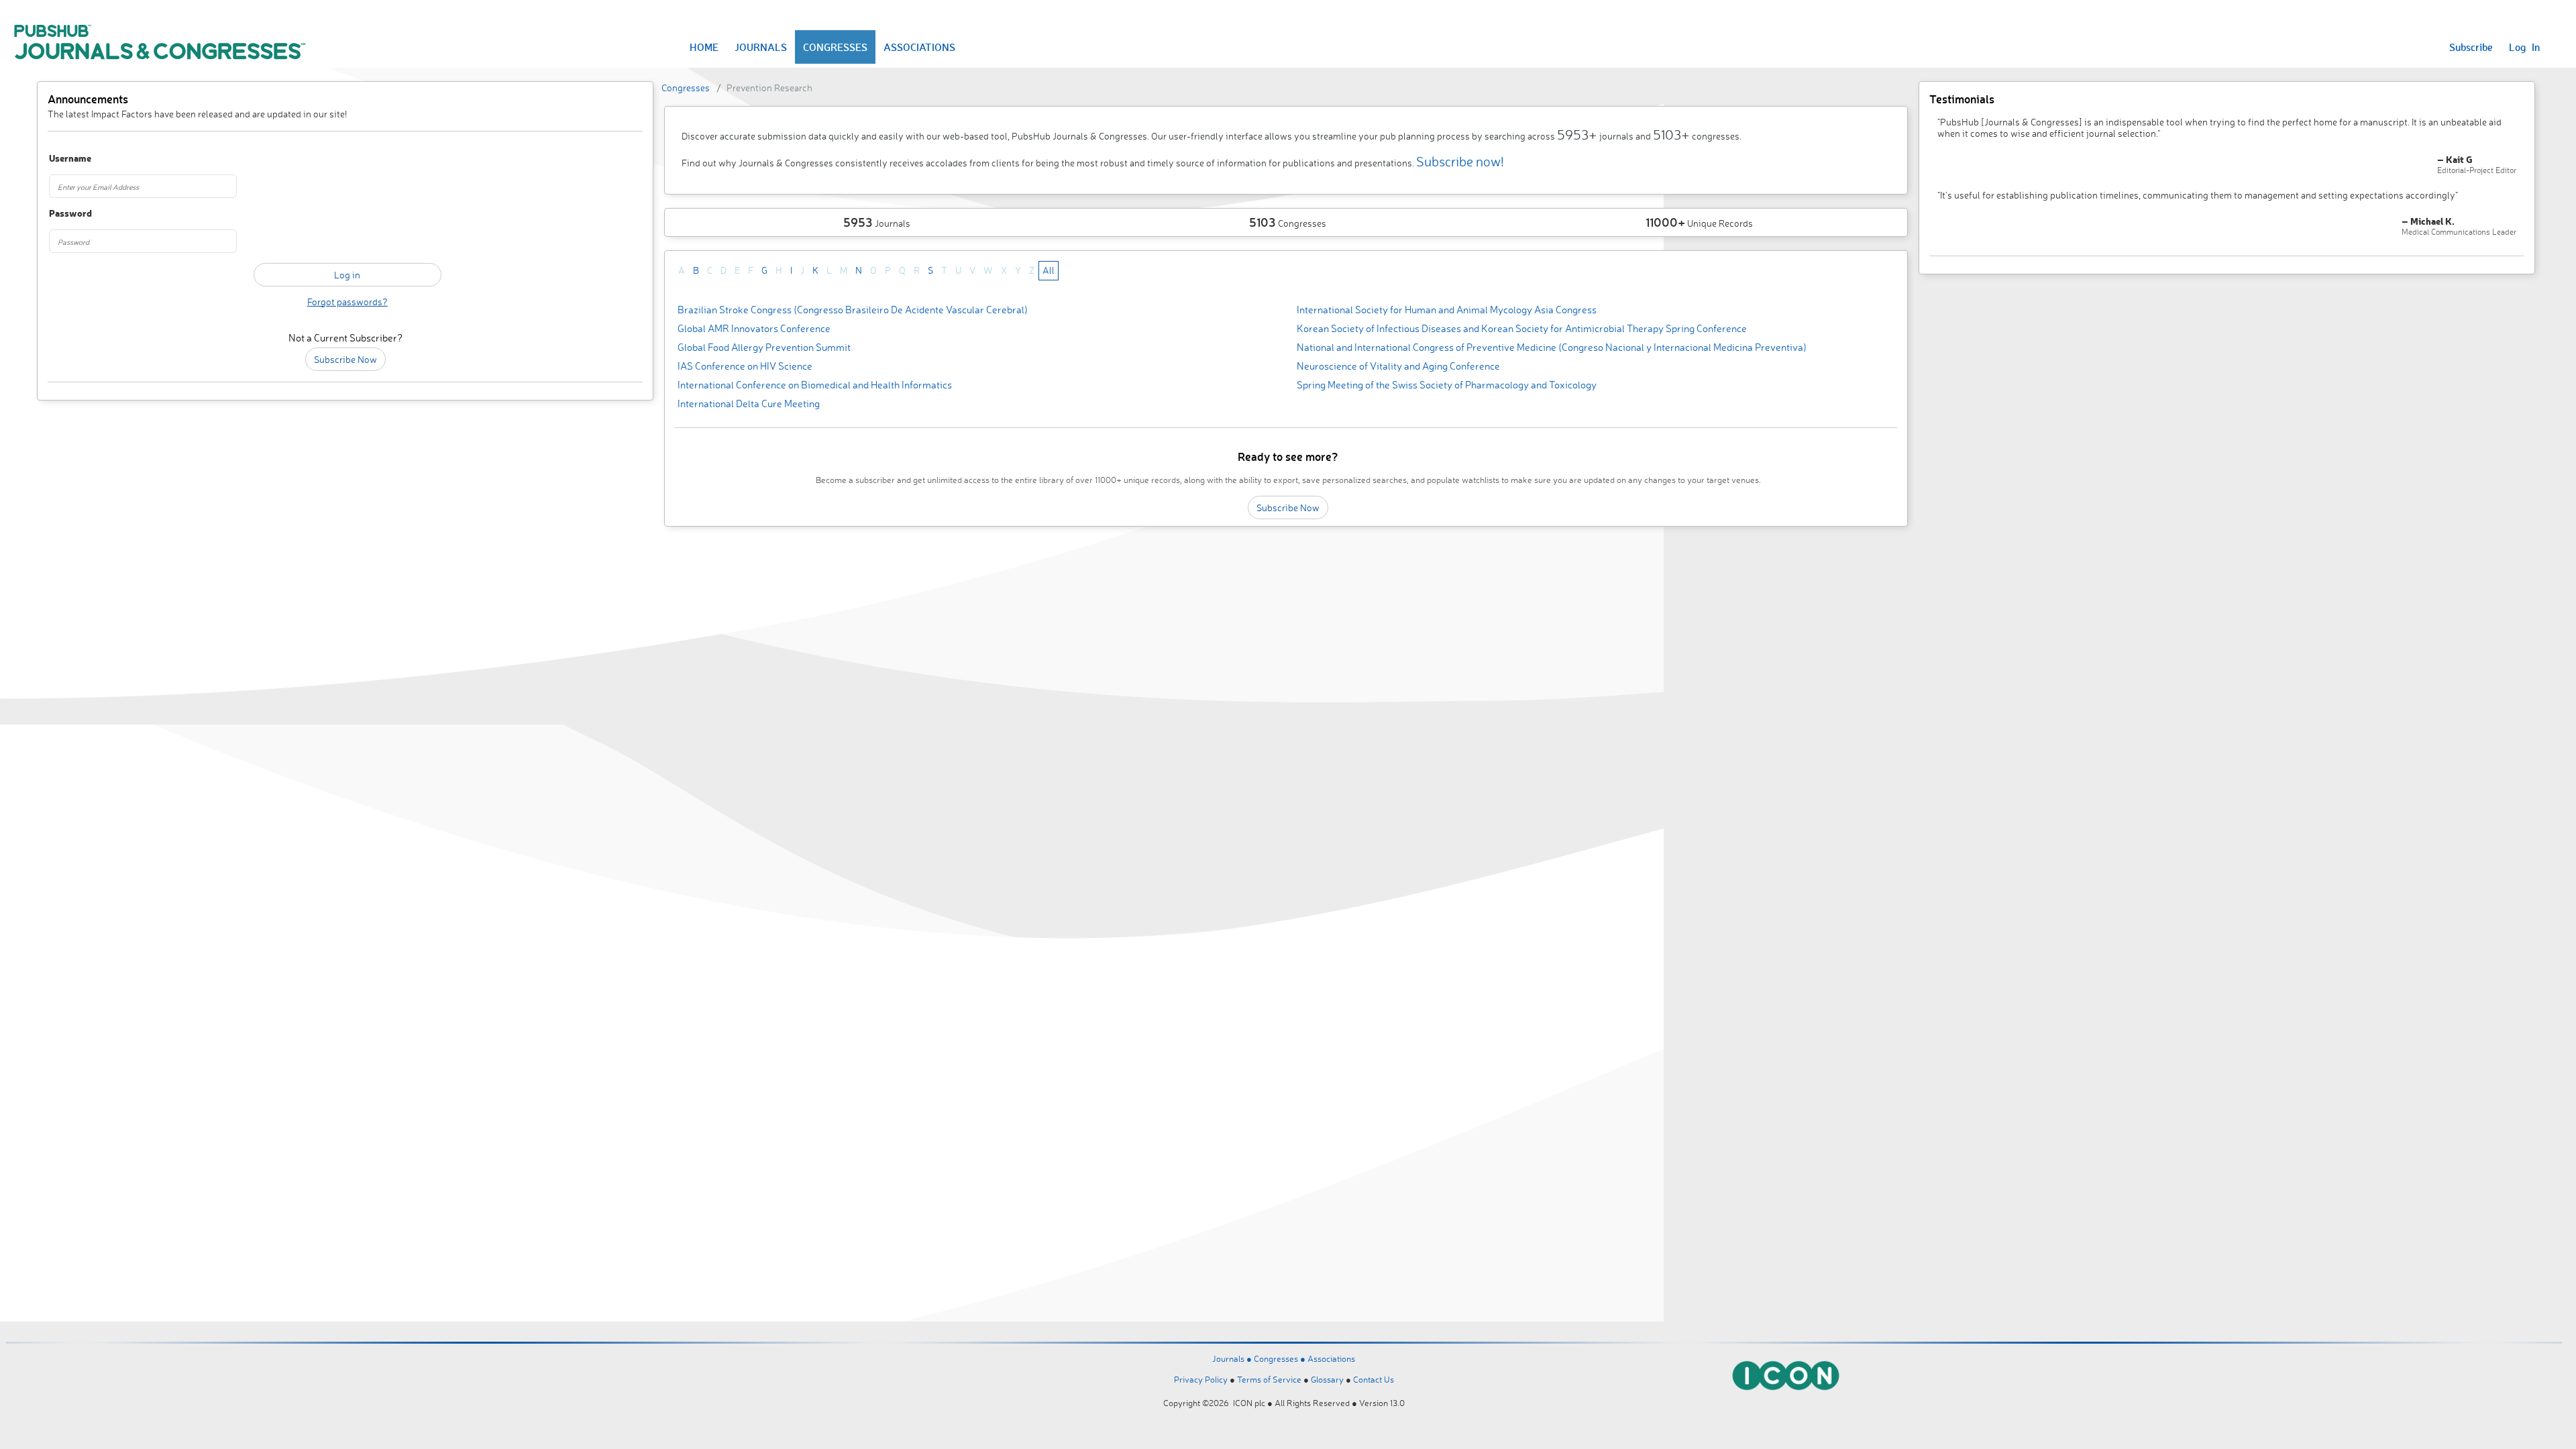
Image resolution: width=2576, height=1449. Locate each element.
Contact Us (1374, 1379)
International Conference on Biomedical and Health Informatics (815, 385)
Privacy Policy (1201, 1379)
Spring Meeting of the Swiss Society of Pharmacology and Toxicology (1447, 385)
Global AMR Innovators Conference (754, 328)
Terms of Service (1269, 1379)
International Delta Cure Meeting (749, 404)
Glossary (1327, 1379)
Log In (2524, 47)
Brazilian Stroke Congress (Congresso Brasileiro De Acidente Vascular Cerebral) (853, 310)
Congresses (686, 88)
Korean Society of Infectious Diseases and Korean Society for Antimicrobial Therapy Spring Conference (1522, 328)
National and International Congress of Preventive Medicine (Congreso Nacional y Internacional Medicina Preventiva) (1552, 347)
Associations (1331, 1358)
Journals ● (1233, 1358)
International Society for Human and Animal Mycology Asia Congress (1447, 310)
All (1049, 270)
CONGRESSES (835, 47)
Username (70, 159)
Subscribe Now (345, 359)
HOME (704, 47)
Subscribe (2471, 47)
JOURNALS (761, 47)
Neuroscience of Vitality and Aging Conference (1398, 366)
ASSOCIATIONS (919, 47)
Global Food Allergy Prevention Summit (764, 347)
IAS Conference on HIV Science (745, 366)
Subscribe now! (1460, 161)
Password (70, 214)
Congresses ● (1281, 1358)
